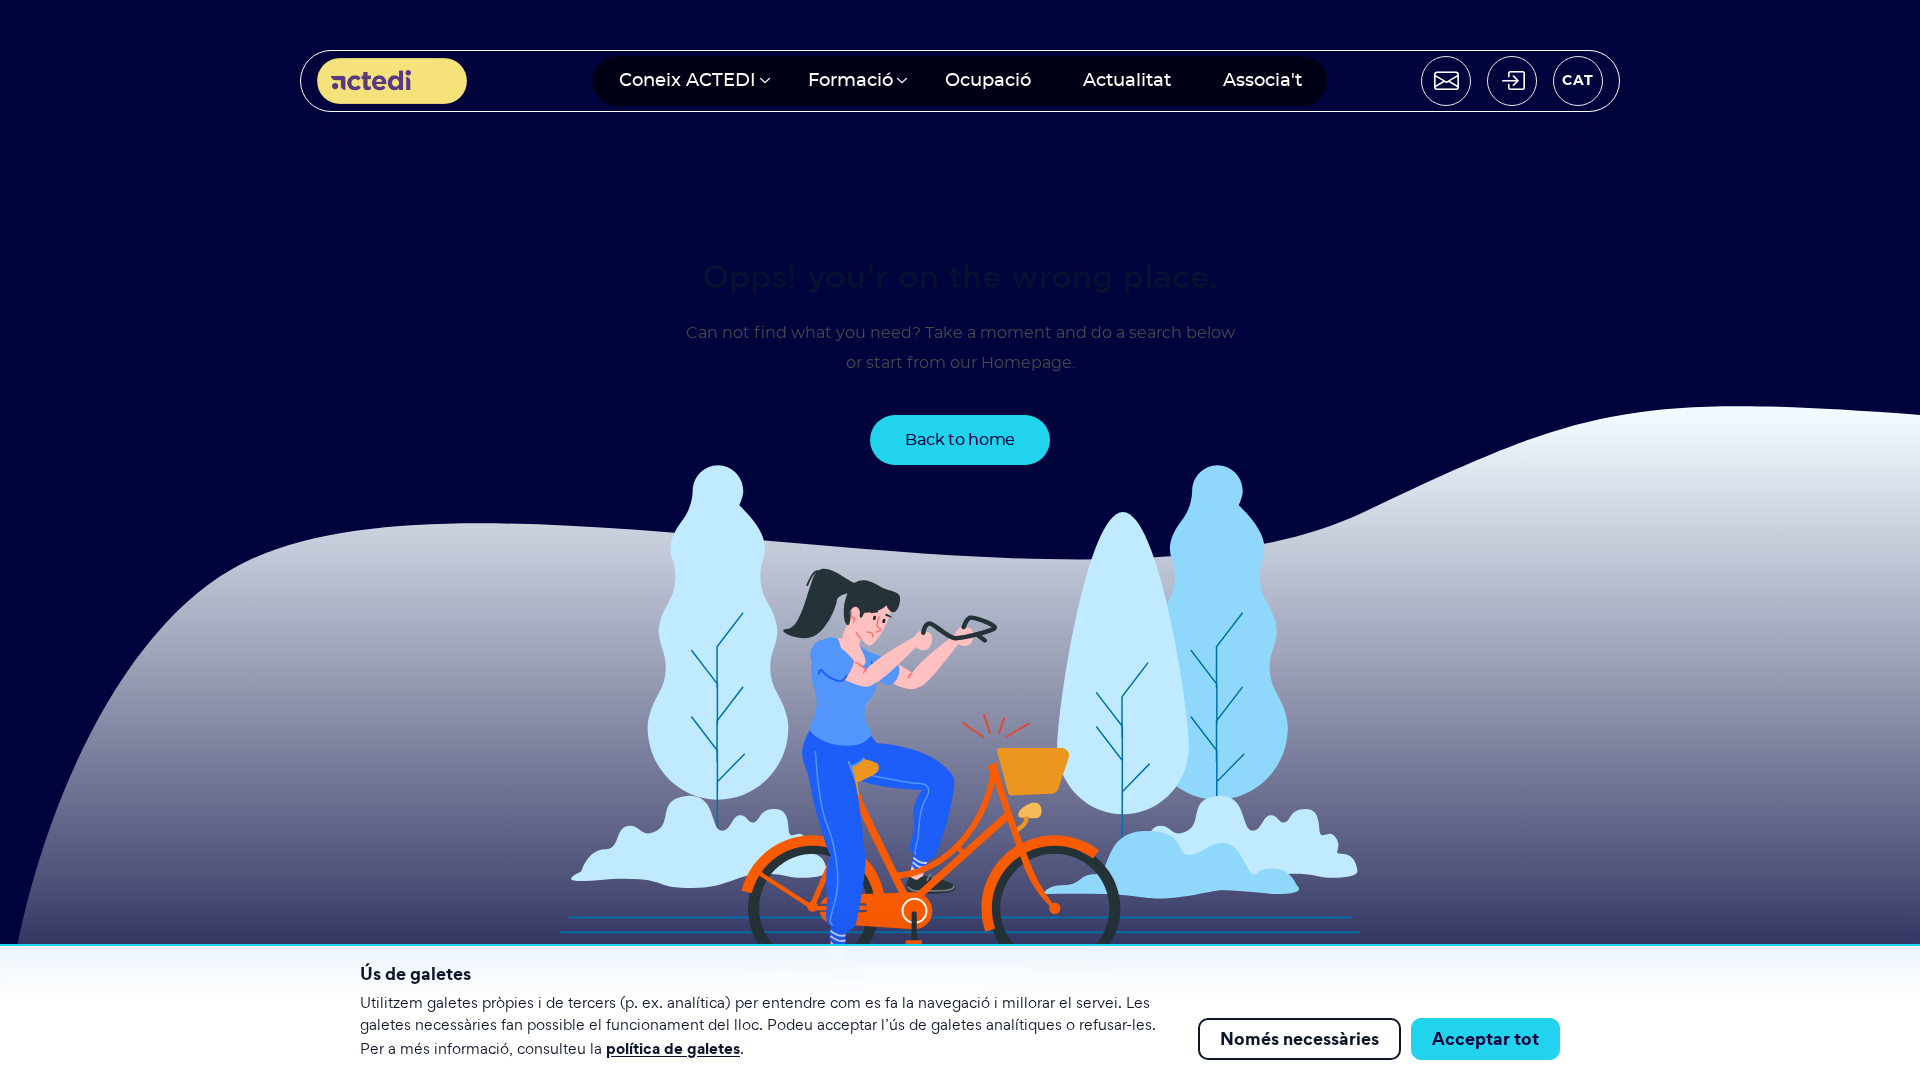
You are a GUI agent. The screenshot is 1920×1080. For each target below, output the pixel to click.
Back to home (960, 440)
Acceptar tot (1485, 1038)
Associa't (1262, 81)
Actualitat (1127, 81)
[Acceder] (1512, 81)
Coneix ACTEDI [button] (687, 81)
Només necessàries (1299, 1038)
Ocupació (988, 81)
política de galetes (673, 1048)
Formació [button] (850, 81)
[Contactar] (1446, 81)
